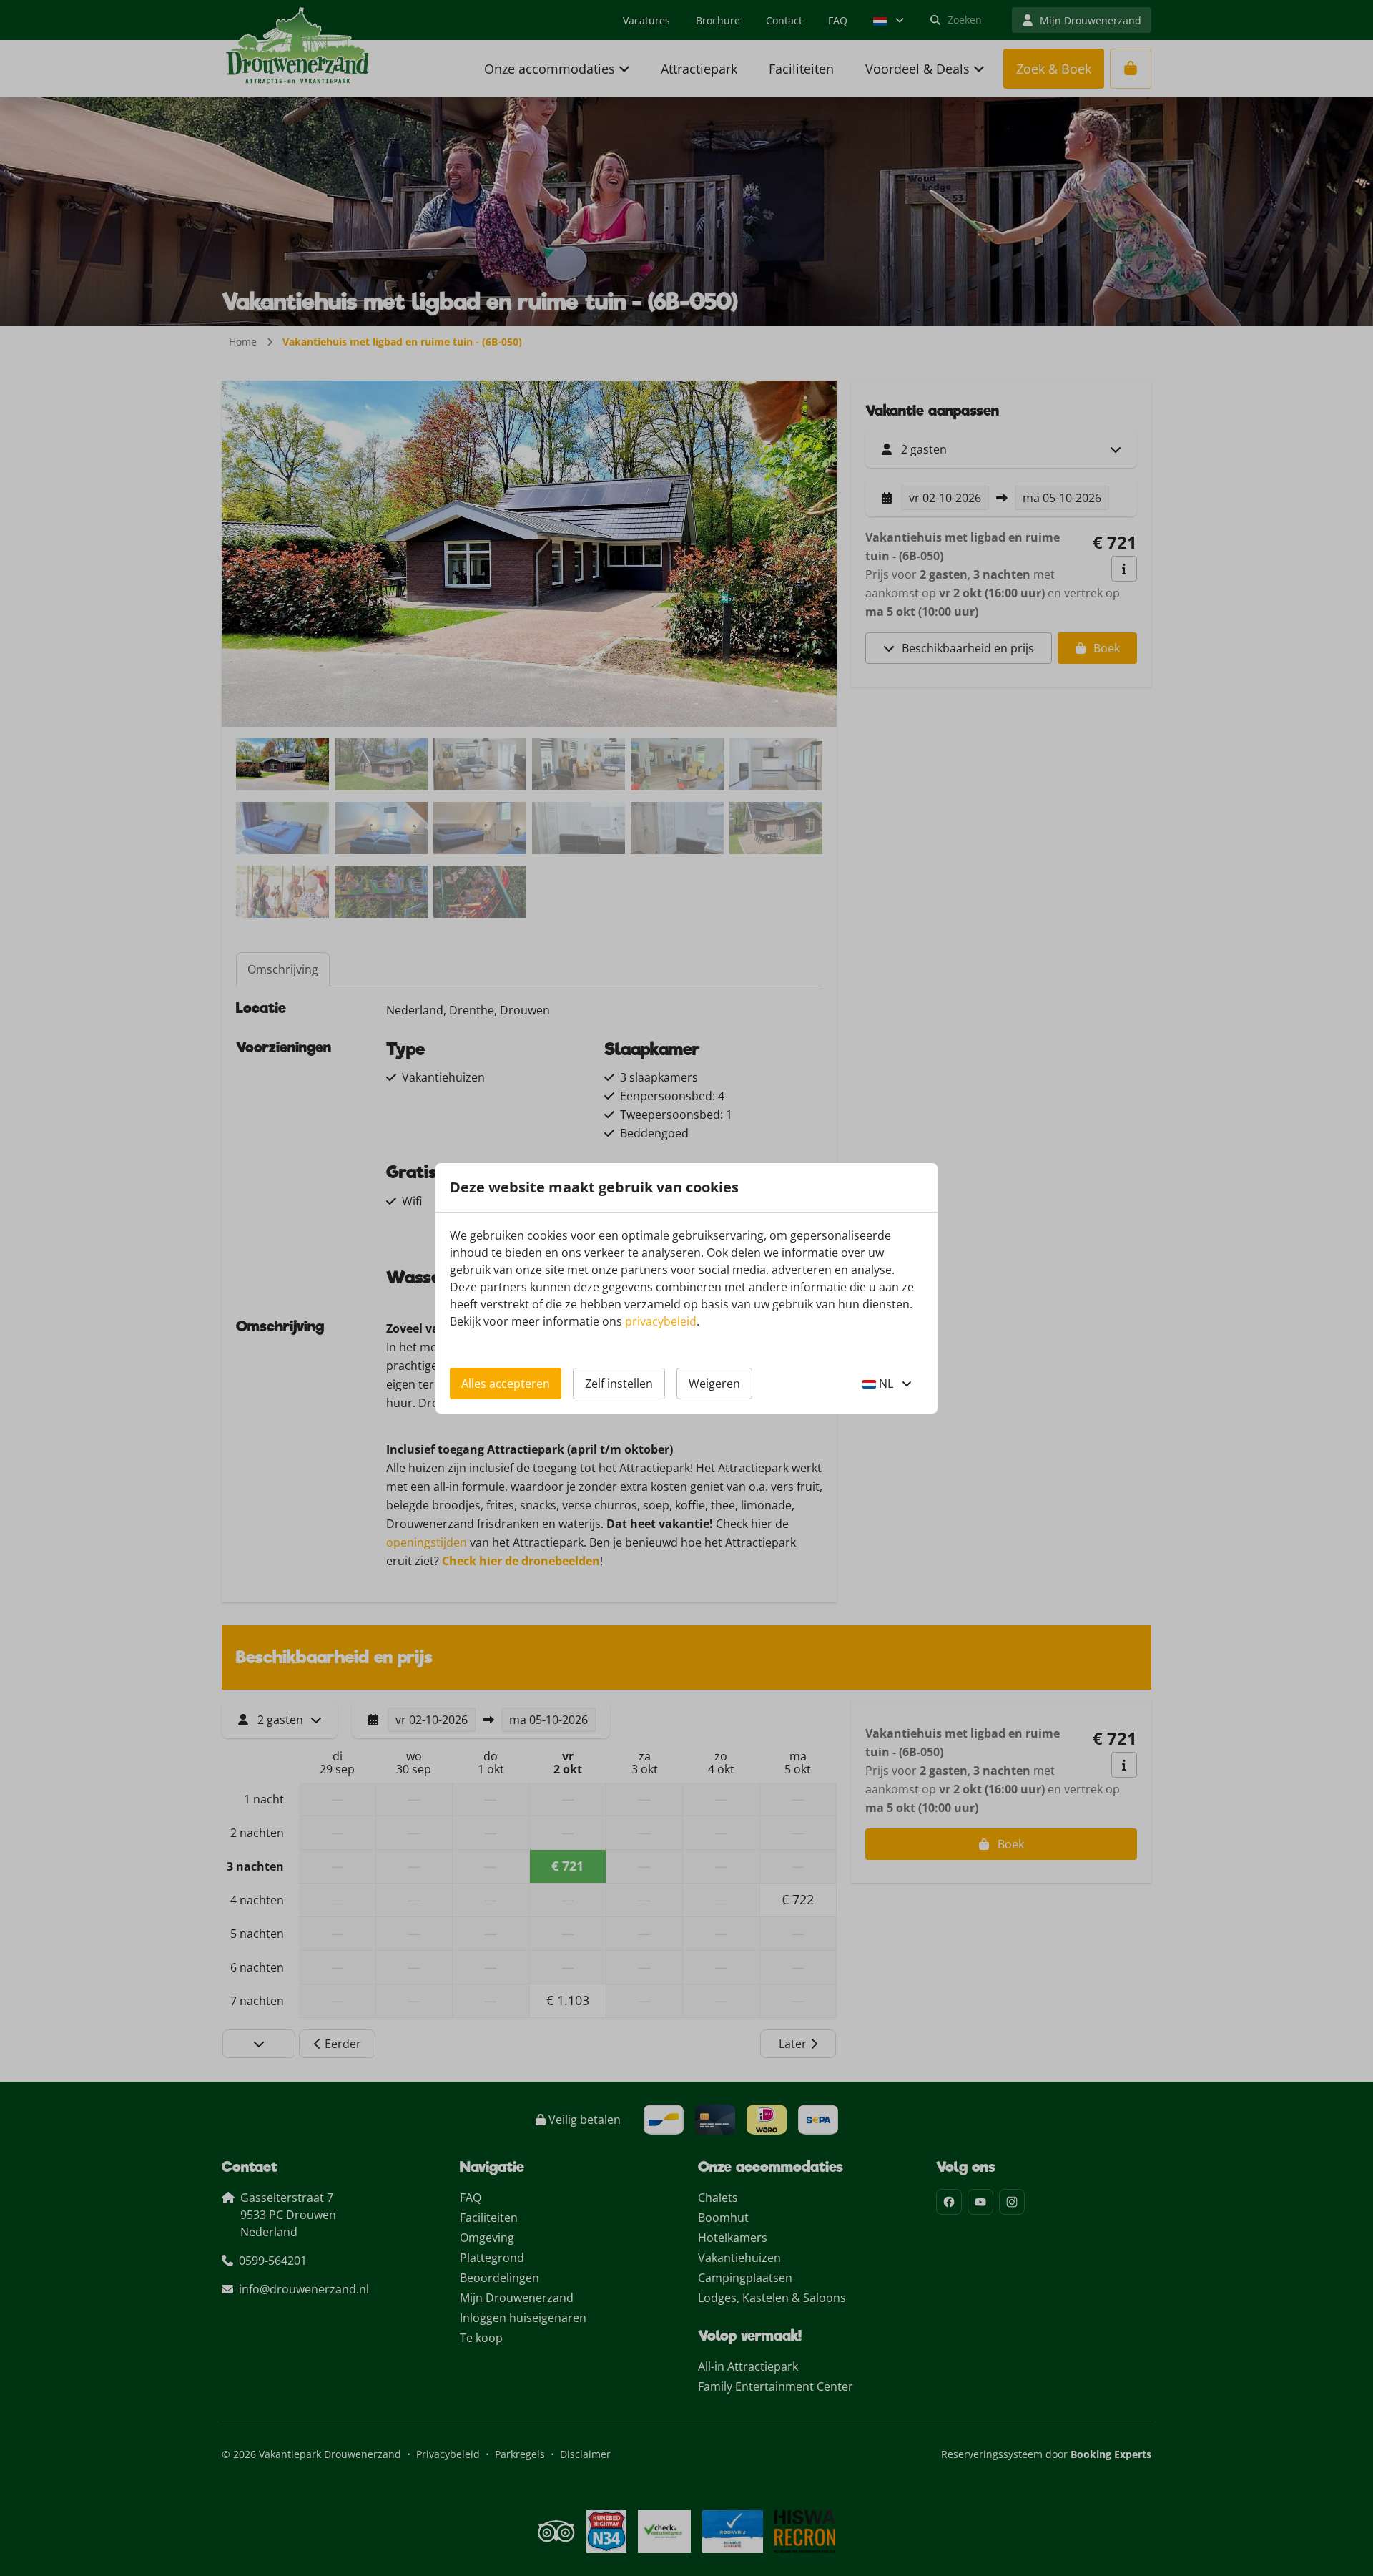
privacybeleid (661, 1321)
